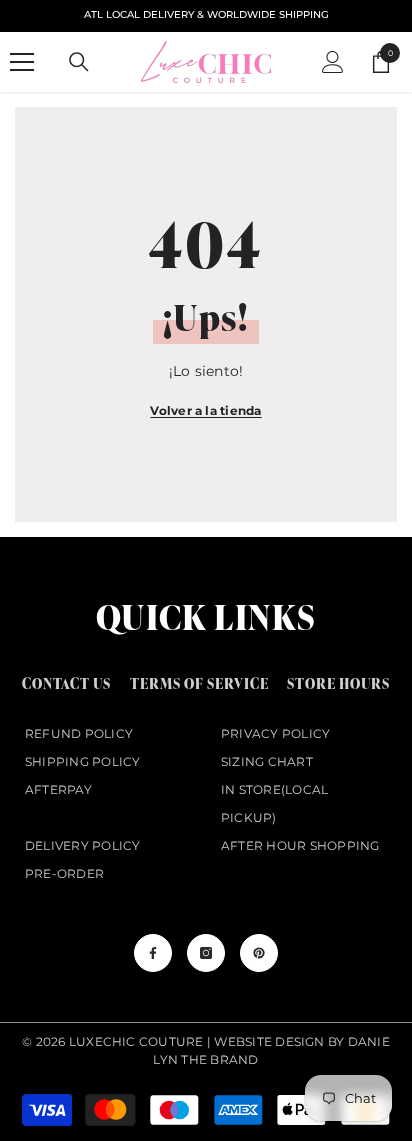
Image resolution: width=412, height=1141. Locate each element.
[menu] (22, 62)
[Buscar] (79, 62)
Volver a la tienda (205, 410)
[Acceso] (333, 62)
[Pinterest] (259, 953)
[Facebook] (153, 953)
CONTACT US (66, 683)
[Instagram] (206, 953)
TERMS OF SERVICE (199, 683)
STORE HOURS (338, 683)
